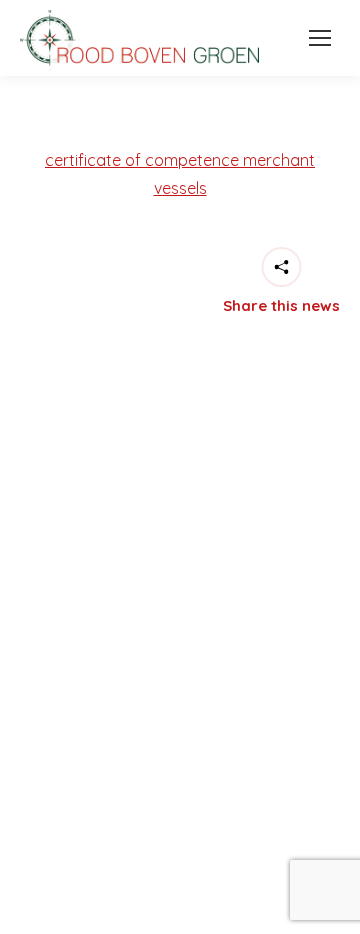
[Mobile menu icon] (314, 38)
